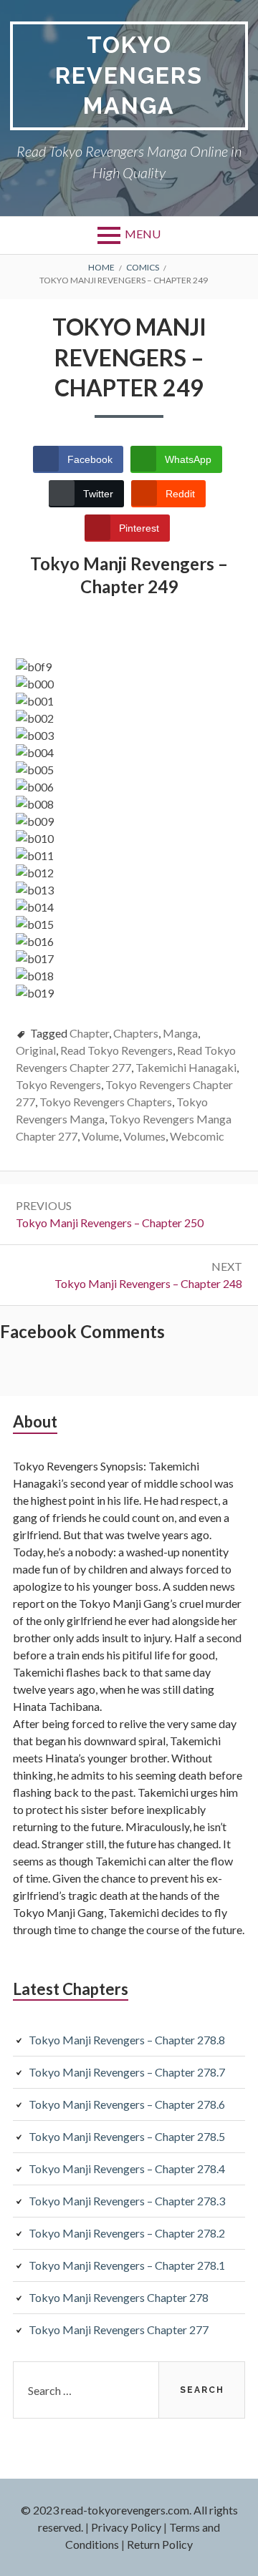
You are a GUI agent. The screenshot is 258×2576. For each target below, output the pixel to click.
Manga (180, 1033)
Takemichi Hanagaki (186, 1067)
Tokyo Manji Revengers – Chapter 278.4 (127, 2168)
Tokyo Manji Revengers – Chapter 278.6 (127, 2104)
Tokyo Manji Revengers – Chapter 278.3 (127, 2201)
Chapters (136, 1033)
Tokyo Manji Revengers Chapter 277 (119, 2329)
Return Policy (160, 2544)
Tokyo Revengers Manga (129, 75)
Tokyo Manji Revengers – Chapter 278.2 (127, 2233)
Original (36, 1050)
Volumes (144, 1136)
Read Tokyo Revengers (116, 1050)
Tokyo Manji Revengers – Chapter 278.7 (127, 2072)
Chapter (89, 1033)
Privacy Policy (126, 2527)
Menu (143, 234)
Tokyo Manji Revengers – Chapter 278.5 (127, 2136)
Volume (100, 1136)
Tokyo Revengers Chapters (106, 1102)
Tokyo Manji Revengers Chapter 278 (119, 2297)
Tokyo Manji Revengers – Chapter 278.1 (127, 2265)
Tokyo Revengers (58, 1084)
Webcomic (197, 1136)
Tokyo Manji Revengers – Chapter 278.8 (127, 2040)
